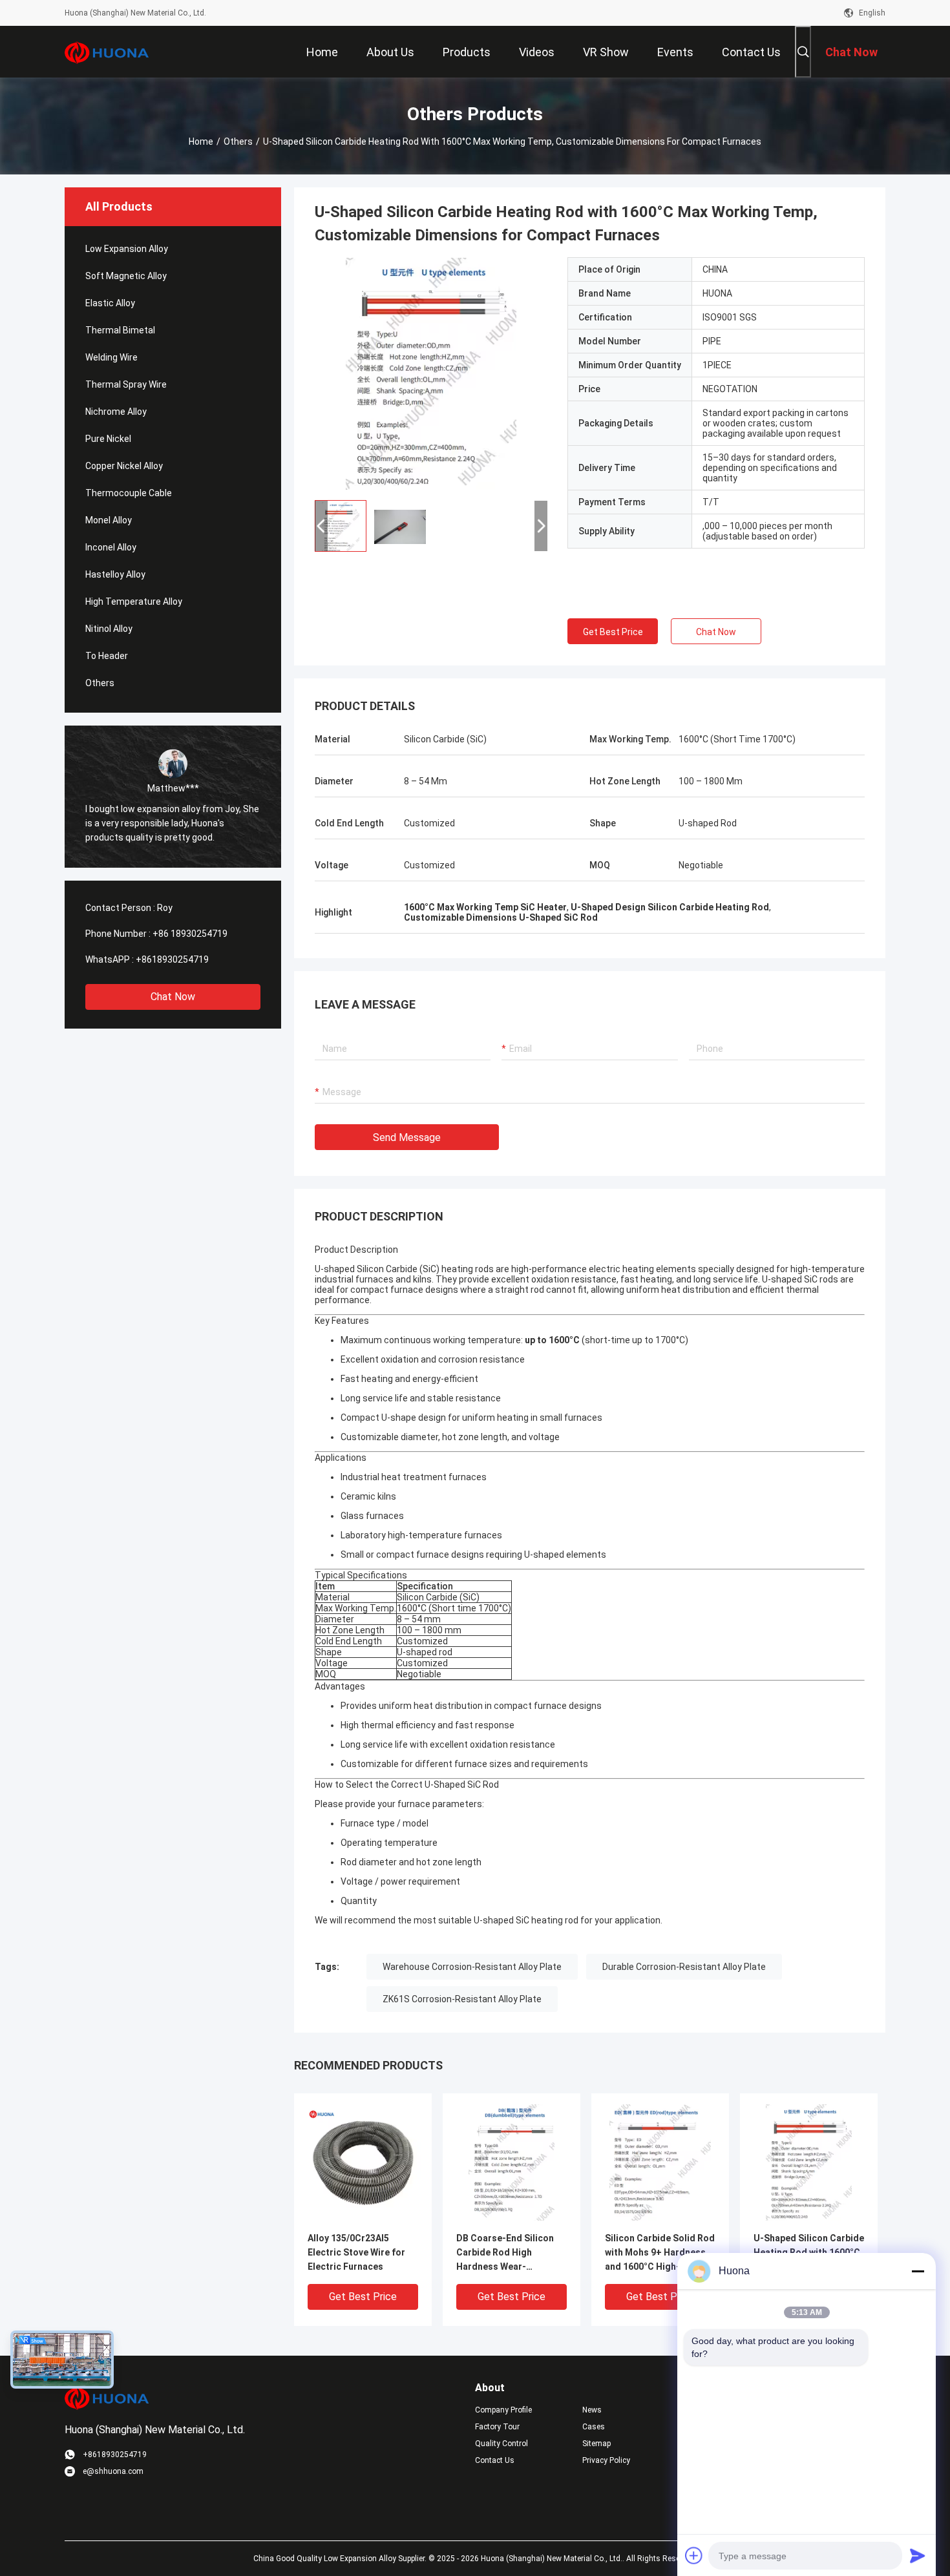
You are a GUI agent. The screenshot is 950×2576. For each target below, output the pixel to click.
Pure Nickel (108, 439)
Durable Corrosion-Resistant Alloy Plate (684, 1967)
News (592, 2410)
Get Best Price (613, 632)
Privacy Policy (606, 2460)
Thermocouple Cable (129, 493)
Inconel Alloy (111, 547)
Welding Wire (111, 357)
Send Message (407, 1137)
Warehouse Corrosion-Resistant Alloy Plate (472, 1967)
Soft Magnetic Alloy (126, 276)
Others (238, 141)
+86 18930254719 (190, 934)
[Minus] (918, 2271)
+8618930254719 (172, 959)
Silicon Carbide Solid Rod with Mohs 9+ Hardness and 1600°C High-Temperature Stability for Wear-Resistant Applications (660, 2253)
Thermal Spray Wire (126, 384)
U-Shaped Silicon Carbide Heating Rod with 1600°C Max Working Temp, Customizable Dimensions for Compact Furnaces (809, 2253)
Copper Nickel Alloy (124, 466)
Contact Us (495, 2460)
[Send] (918, 2555)
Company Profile (503, 2410)
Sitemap (596, 2444)
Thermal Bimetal (120, 330)
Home (201, 141)
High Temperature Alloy (134, 602)
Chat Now (173, 997)
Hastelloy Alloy (115, 574)
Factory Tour (497, 2427)
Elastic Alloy (110, 303)
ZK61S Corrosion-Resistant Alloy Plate (462, 1999)
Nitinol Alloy (109, 629)
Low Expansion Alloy (127, 249)
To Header (107, 656)
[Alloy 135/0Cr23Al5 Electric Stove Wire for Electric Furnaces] (363, 2162)
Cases (594, 2427)
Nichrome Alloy (116, 412)
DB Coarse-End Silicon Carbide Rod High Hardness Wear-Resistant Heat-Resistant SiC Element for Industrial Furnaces (512, 2253)
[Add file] (694, 2555)
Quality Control (501, 2444)
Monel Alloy (109, 520)
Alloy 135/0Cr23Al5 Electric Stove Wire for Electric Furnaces (356, 2252)
